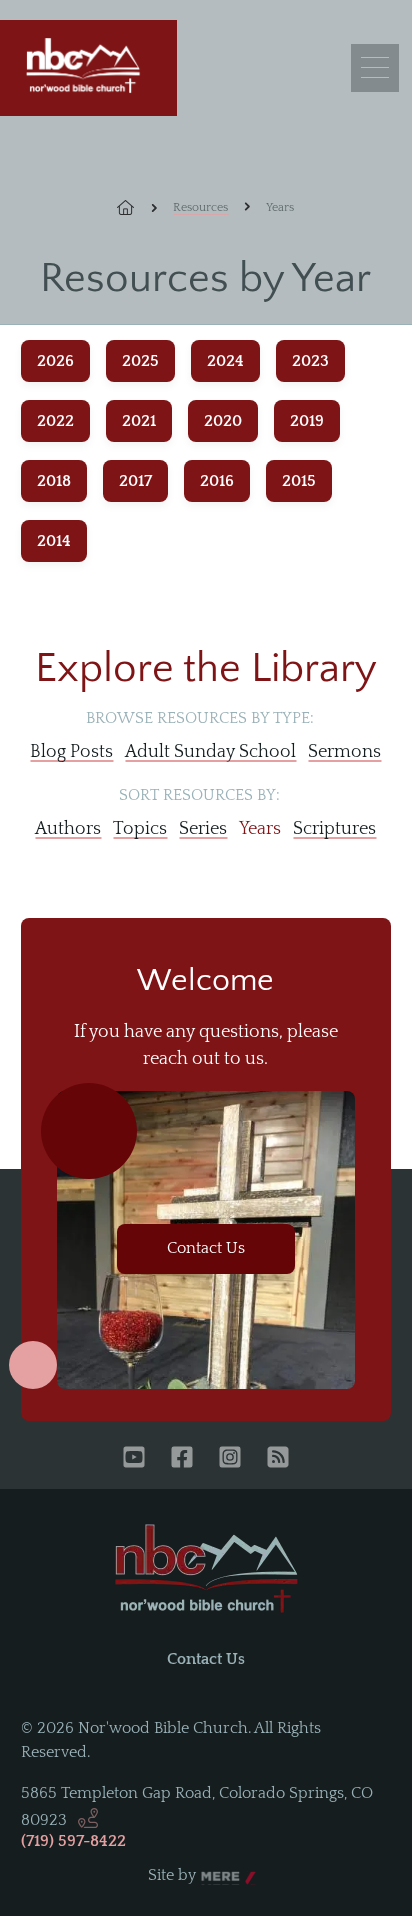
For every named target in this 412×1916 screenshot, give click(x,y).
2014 (54, 541)
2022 (55, 421)
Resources (200, 207)
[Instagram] (230, 1459)
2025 (140, 361)
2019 (307, 421)
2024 (225, 361)
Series (203, 829)
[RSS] (278, 1459)
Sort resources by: (199, 795)
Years (260, 829)
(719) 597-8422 (73, 1841)
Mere (220, 1876)
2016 (217, 481)
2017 (135, 481)
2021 (139, 421)
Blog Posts (71, 752)
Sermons (344, 752)
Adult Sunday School (210, 752)
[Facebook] (182, 1459)
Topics (140, 829)
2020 (223, 421)
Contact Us (206, 1248)
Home (137, 208)
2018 (54, 481)
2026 (55, 361)
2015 (299, 481)
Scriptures (334, 829)
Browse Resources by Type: (200, 718)
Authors (68, 829)
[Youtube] (134, 1459)
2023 (310, 361)
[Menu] (375, 68)
